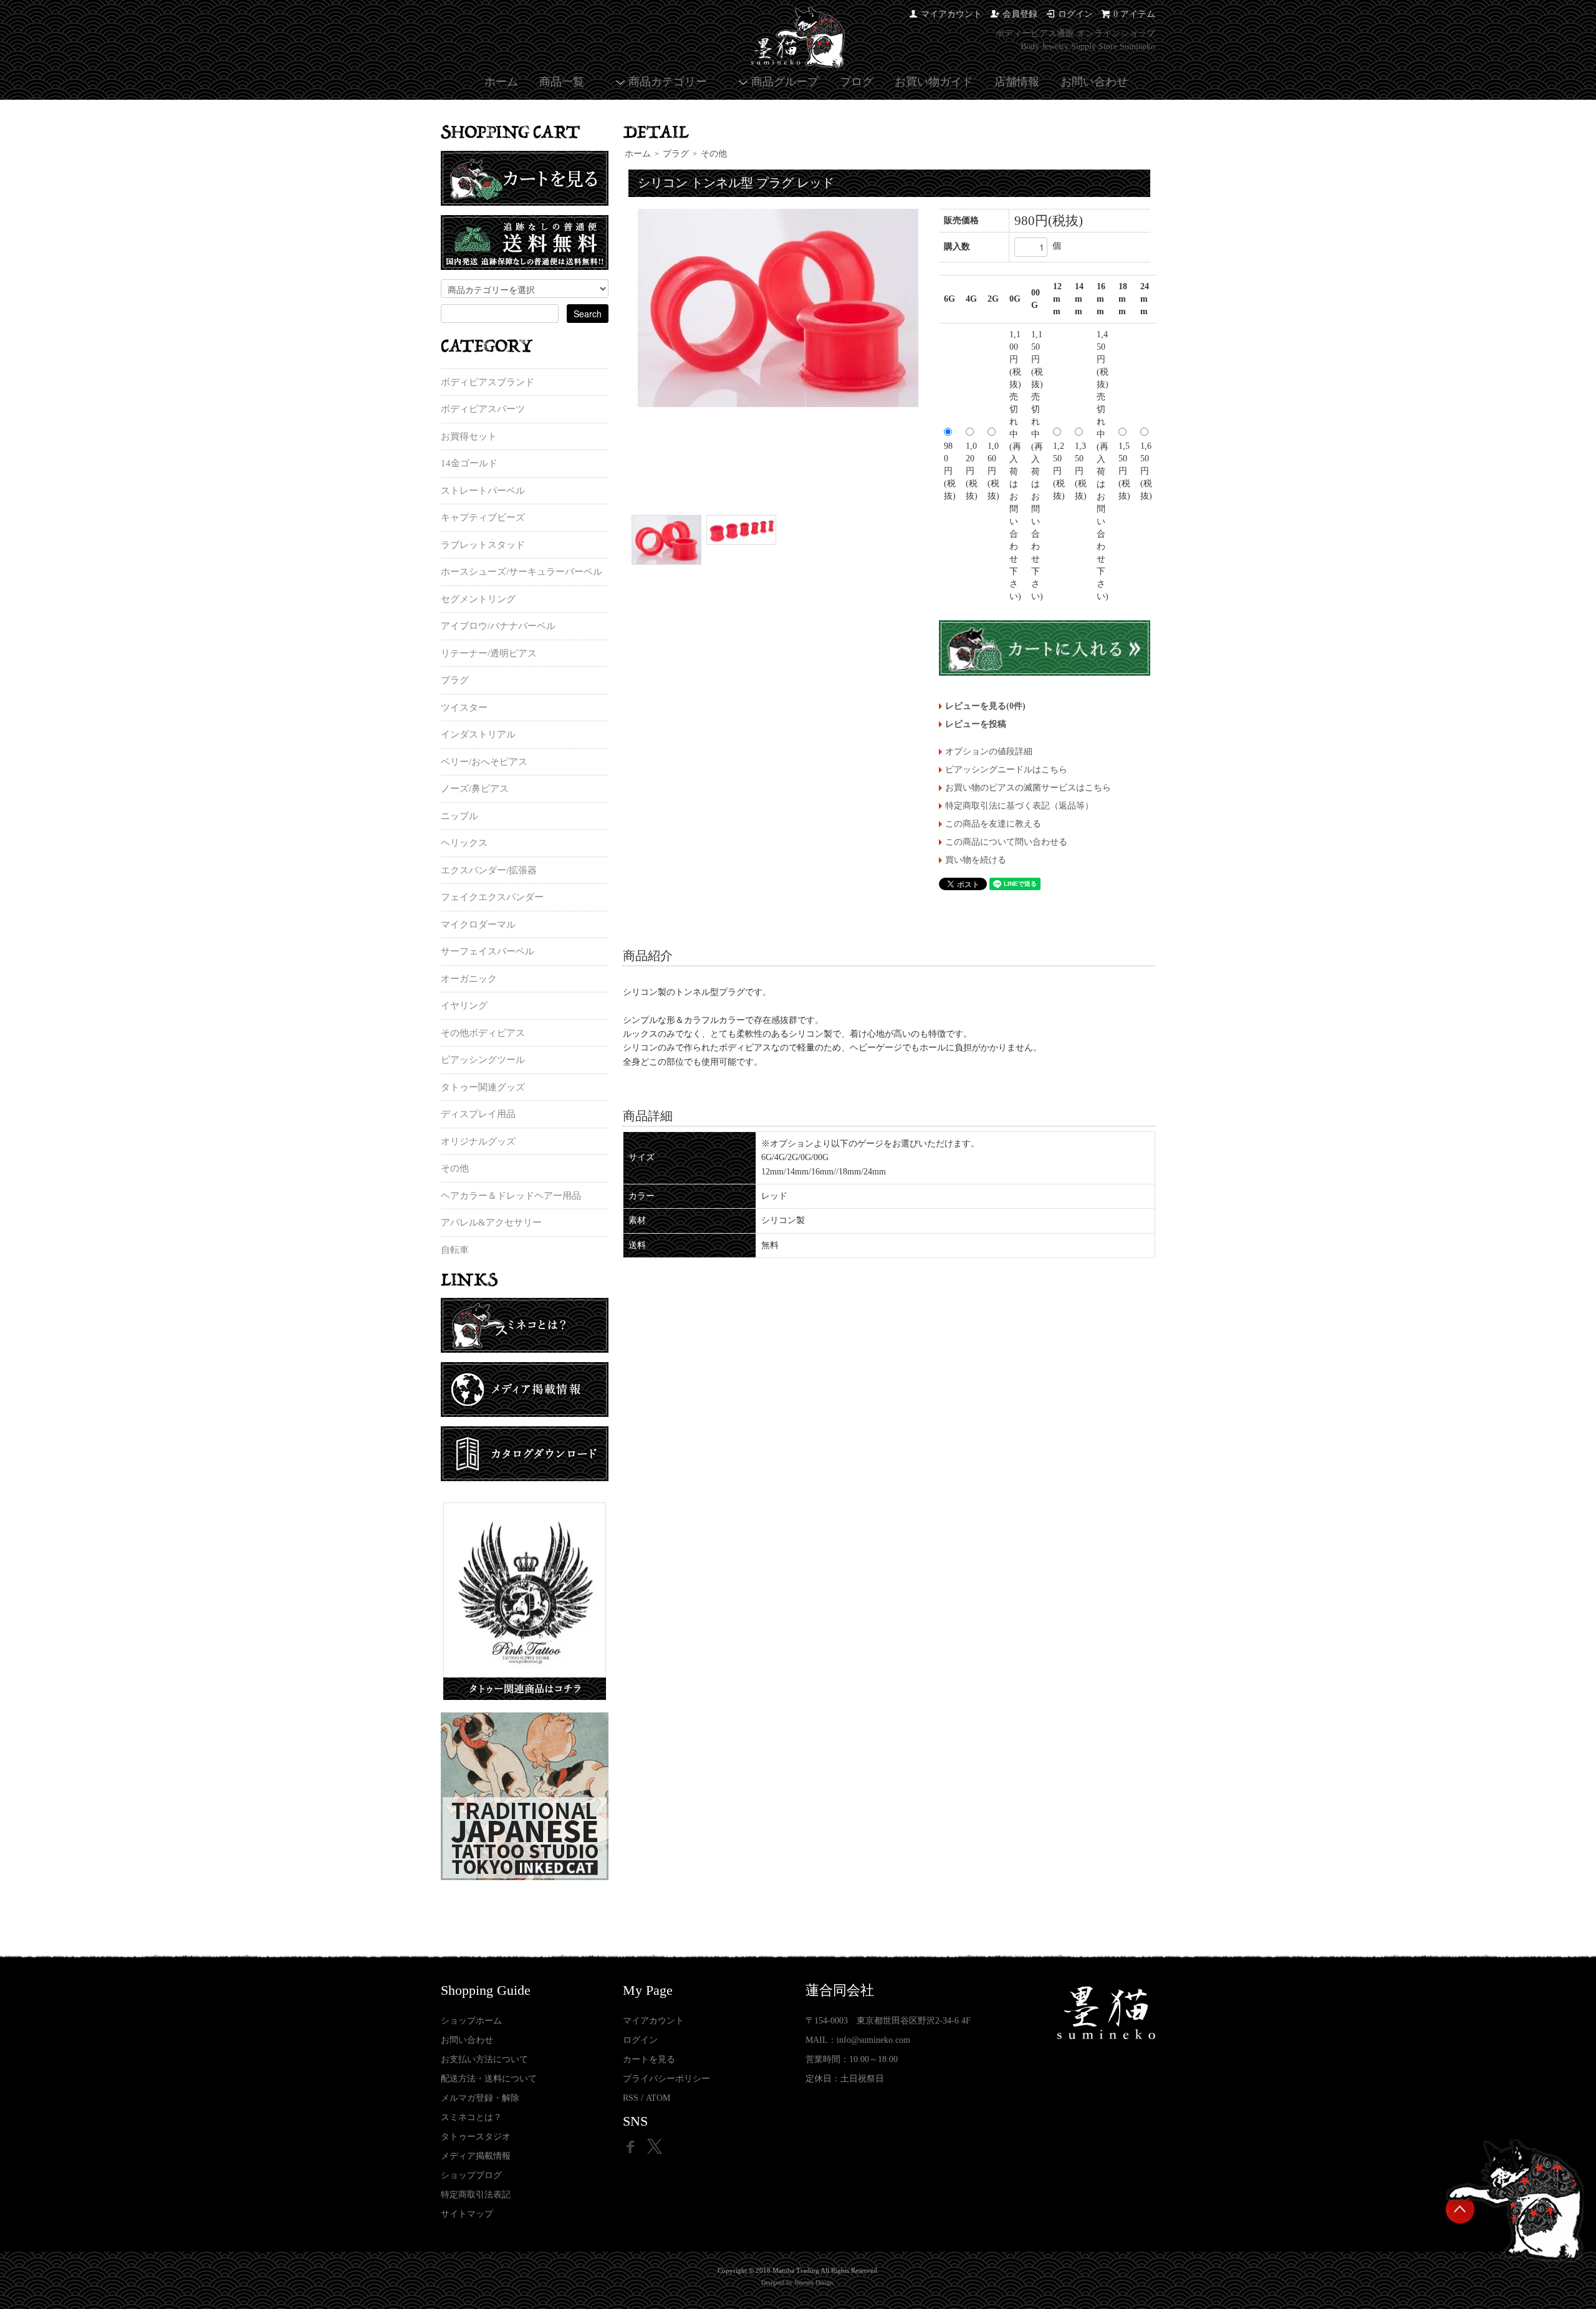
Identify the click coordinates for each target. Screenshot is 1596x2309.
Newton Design (814, 2283)
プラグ (676, 154)
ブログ (857, 82)
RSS (631, 2098)
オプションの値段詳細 (989, 751)
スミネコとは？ (471, 2117)
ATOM (658, 2098)
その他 (714, 154)
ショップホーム (471, 2021)
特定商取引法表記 (476, 2195)
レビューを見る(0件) (985, 706)
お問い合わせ (1094, 82)
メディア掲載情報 (476, 2156)
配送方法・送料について (489, 2079)
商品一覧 (562, 82)
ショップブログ (471, 2175)
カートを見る (649, 2059)
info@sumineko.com (873, 2040)
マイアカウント (951, 14)
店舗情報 (1017, 82)
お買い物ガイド (934, 82)
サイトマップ (467, 2214)
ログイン (1075, 14)
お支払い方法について (484, 2059)
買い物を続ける (976, 860)
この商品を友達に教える (993, 824)
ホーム (501, 82)
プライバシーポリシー (666, 2079)
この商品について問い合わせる (1006, 842)
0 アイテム (1134, 14)
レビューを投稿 (976, 724)
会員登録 (1020, 14)
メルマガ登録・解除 (480, 2098)
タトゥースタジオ (476, 2137)
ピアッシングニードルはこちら (1006, 770)
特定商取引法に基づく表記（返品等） (1019, 806)
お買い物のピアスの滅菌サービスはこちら (1028, 788)
